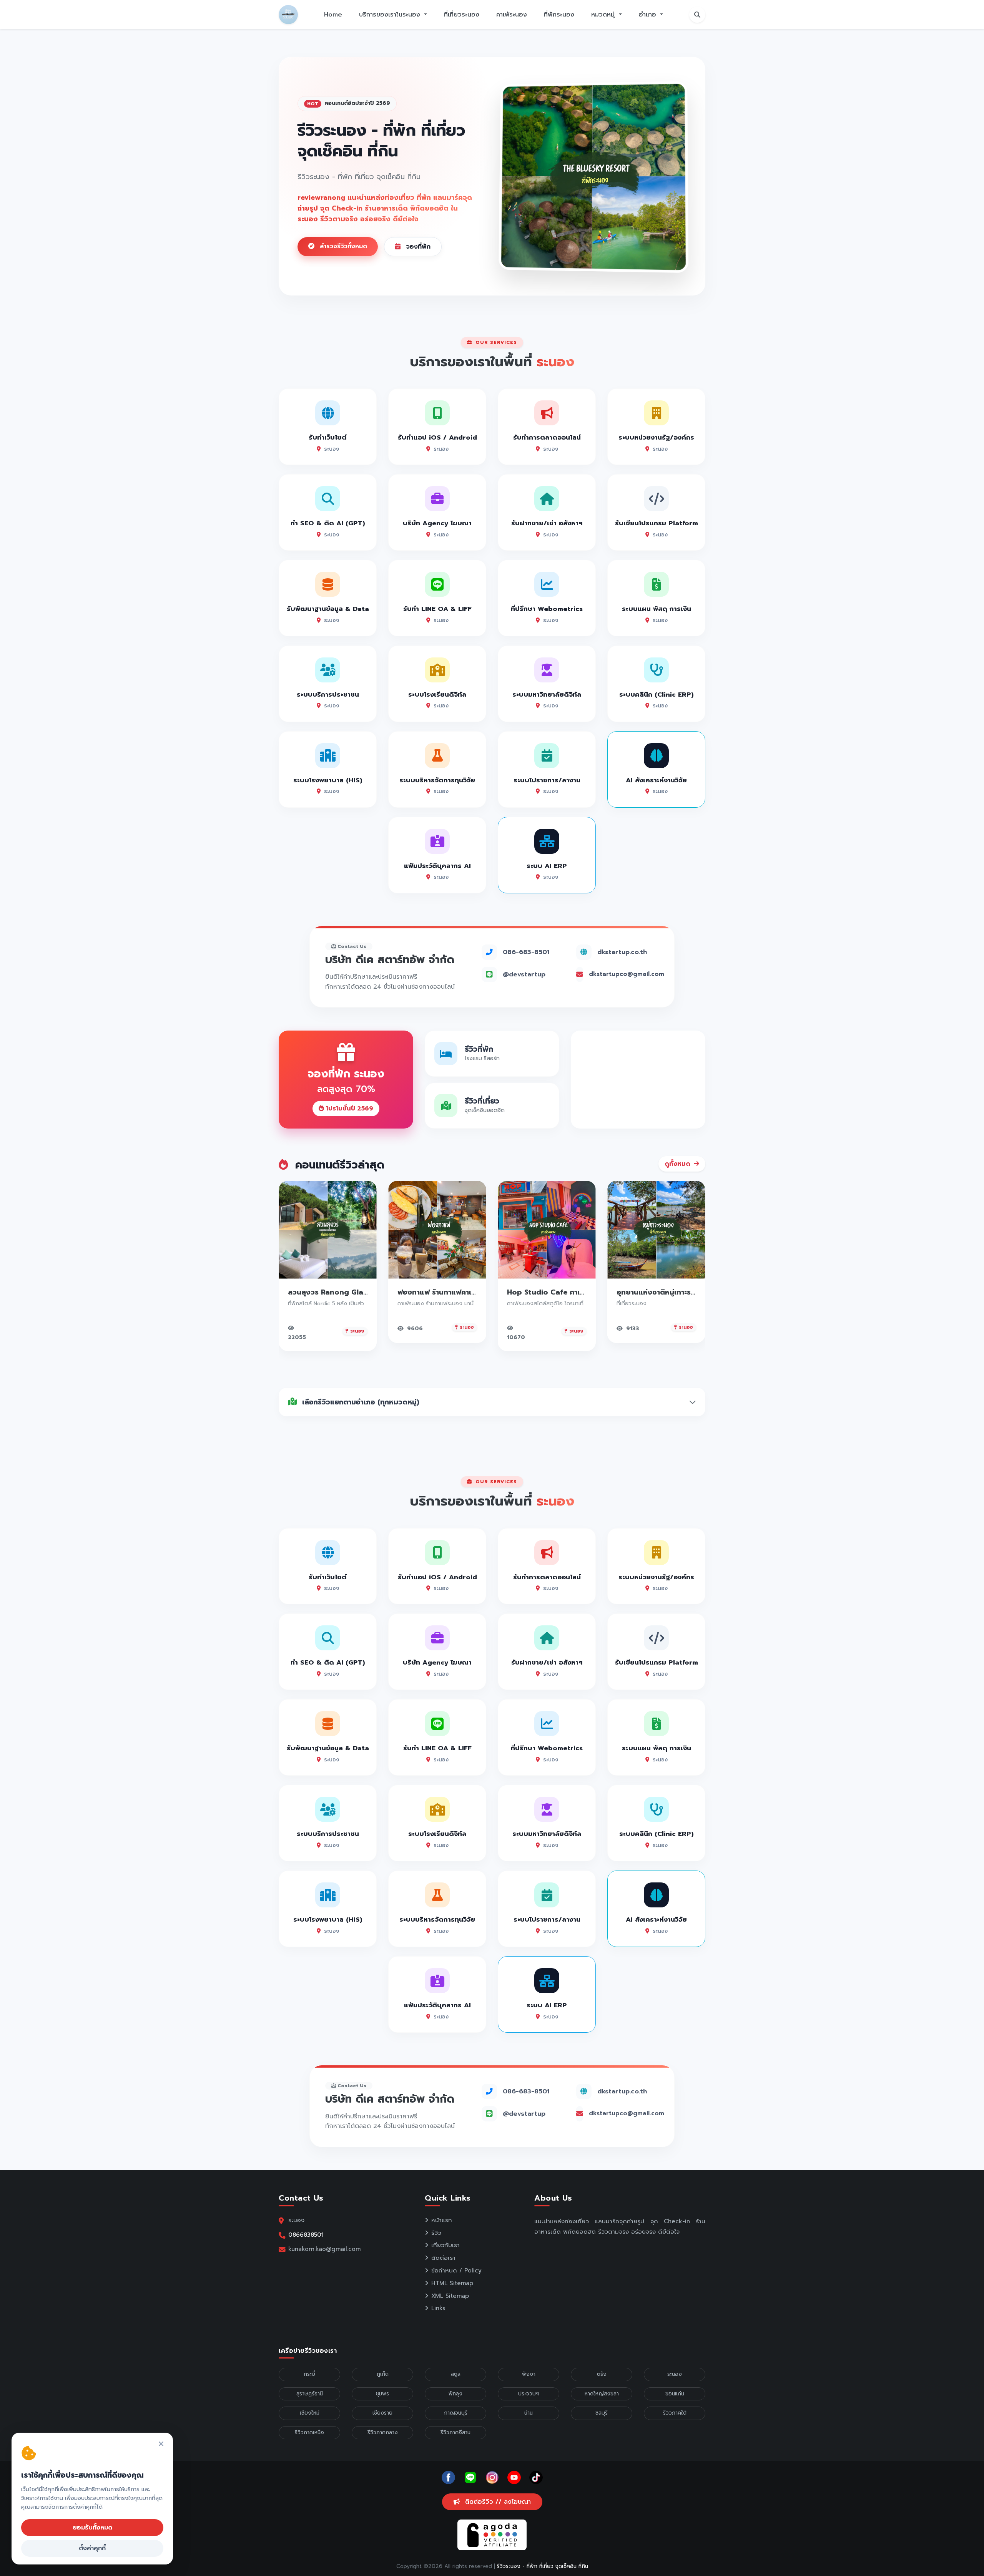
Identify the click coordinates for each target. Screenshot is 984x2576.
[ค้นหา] (697, 15)
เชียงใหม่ (310, 2413)
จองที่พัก (417, 247)
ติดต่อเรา (443, 2258)
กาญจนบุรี (456, 2413)
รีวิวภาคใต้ (675, 2413)
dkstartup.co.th (622, 952)
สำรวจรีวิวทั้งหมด (342, 246)
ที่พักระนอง (559, 15)
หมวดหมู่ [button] (604, 15)
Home (333, 15)
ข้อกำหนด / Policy (456, 2271)
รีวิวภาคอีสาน (455, 2432)
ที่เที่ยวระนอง (462, 15)
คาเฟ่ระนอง (512, 15)
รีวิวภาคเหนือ (309, 2432)
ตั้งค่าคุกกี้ (92, 2548)
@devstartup (524, 974)
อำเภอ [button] (649, 15)
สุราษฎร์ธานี (310, 2394)
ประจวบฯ (529, 2394)
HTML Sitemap (452, 2283)
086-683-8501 (526, 952)
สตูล (456, 2374)
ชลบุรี (602, 2413)
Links (438, 2308)
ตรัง (602, 2374)
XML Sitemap (450, 2296)
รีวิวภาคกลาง (383, 2432)
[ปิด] (161, 2444)
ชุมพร (382, 2394)
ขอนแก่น (675, 2394)
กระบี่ (309, 2374)
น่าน (529, 2413)
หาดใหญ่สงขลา (602, 2394)
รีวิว (436, 2233)
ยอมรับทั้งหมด (92, 2528)
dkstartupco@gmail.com (627, 974)
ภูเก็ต (383, 2374)
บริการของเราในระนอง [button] (391, 15)
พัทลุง (455, 2394)
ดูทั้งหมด (678, 1164)
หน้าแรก (442, 2220)
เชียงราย (382, 2413)
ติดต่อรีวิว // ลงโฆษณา (497, 2502)
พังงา (529, 2374)
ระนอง (675, 2374)
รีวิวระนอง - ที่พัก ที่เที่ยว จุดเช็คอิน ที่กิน (543, 2566)
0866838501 (306, 2235)
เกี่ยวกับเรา (445, 2245)
